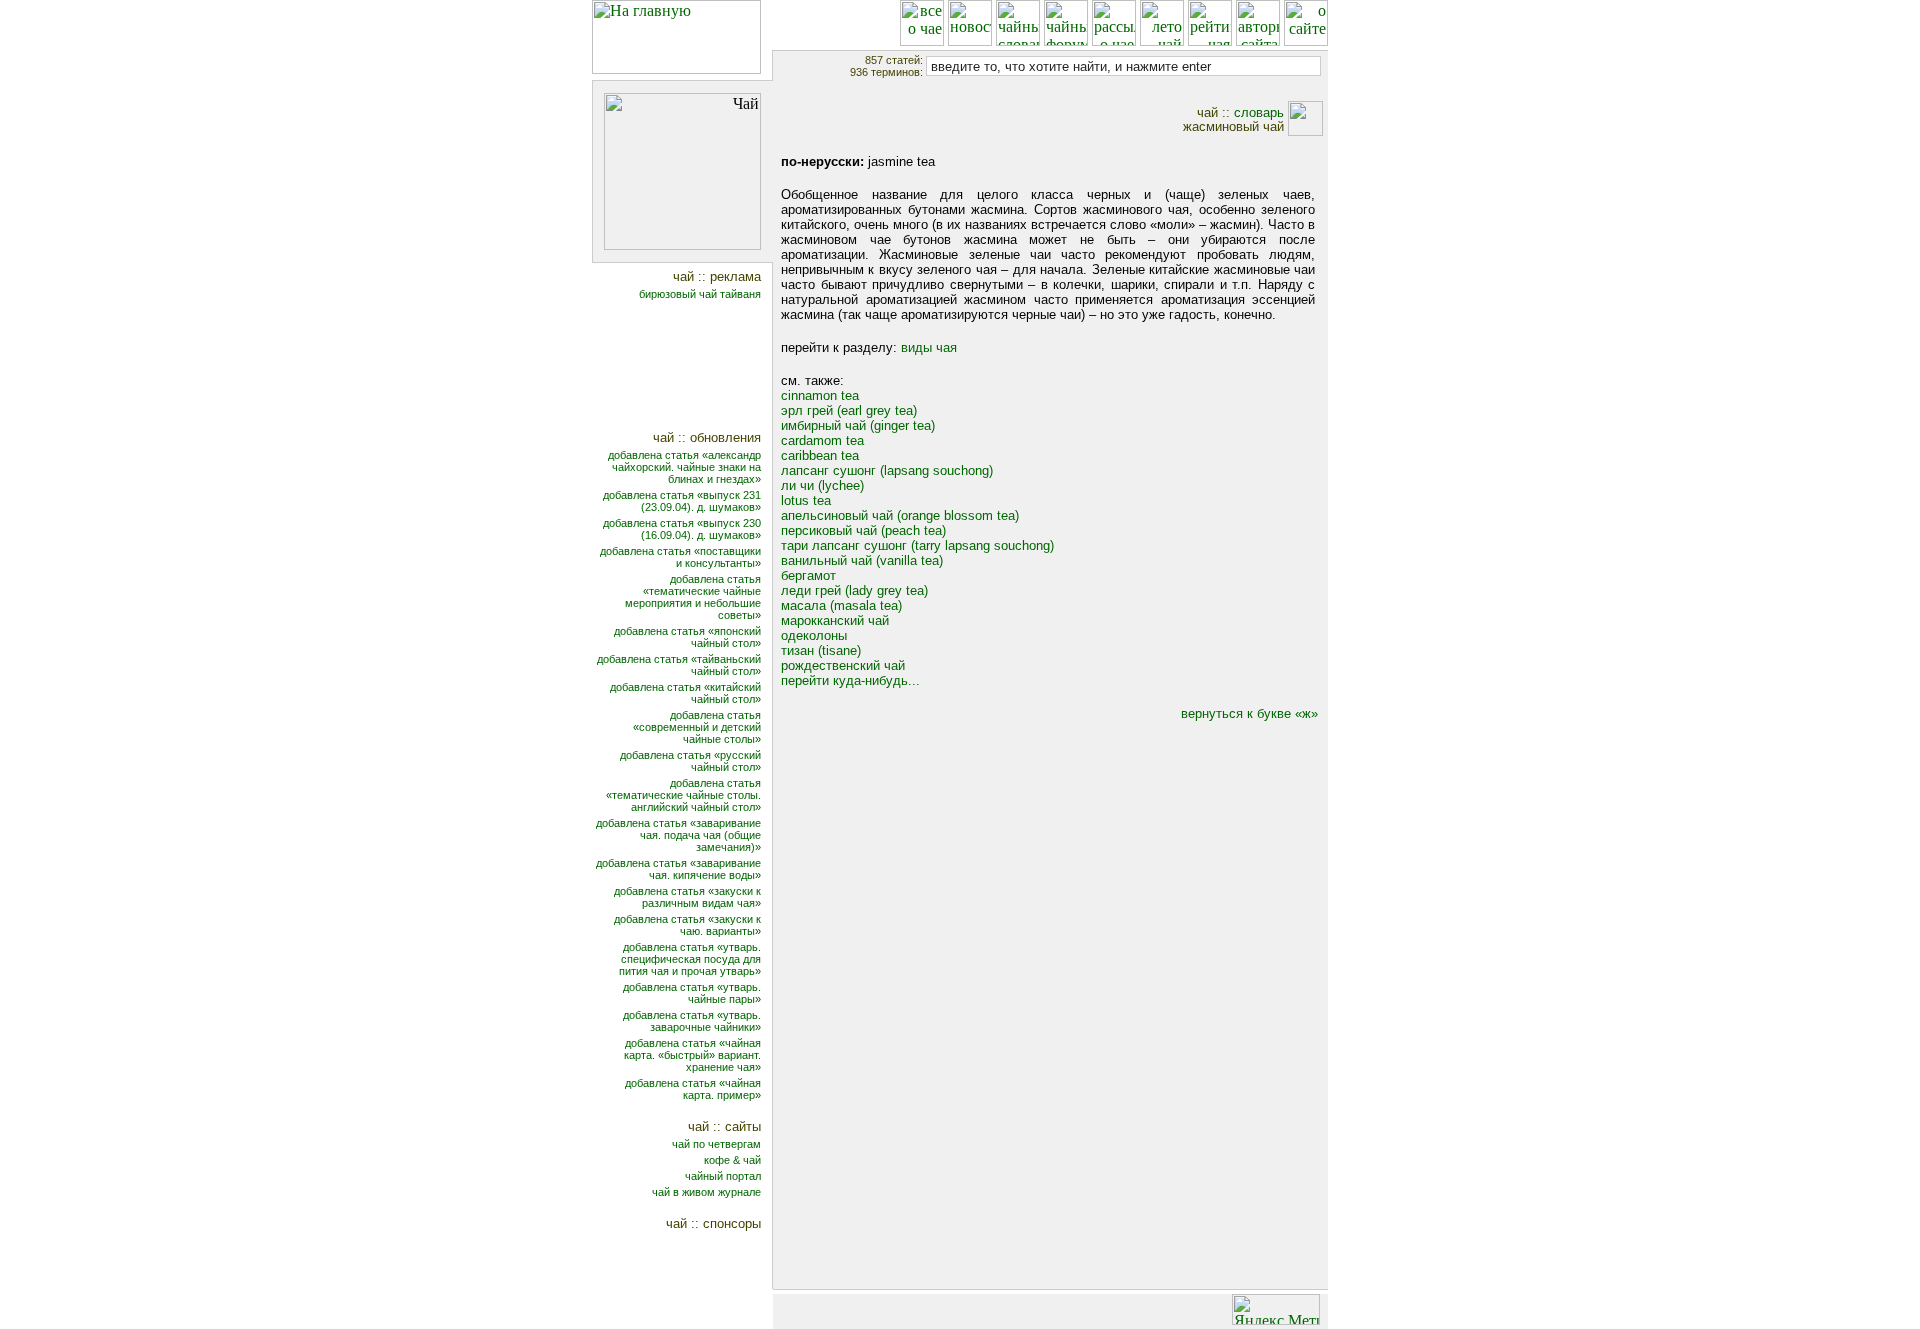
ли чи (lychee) (822, 485)
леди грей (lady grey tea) (854, 590)
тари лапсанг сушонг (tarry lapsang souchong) (917, 545)
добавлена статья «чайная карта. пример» (693, 1089)
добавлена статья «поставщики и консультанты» (680, 557)
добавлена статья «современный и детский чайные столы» (697, 727)
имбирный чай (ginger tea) (858, 425)
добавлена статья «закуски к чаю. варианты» (687, 925)
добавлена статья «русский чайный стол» (690, 761)
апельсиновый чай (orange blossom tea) (900, 515)
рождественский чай (843, 665)
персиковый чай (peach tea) (863, 530)
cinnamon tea (820, 395)
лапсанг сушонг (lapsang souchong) (887, 470)
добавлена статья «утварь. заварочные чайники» (692, 1021)
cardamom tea (822, 440)
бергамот (808, 575)
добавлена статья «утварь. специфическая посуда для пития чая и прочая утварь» (690, 959)
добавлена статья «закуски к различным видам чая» (687, 897)
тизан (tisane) (821, 650)
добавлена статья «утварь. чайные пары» (692, 993)
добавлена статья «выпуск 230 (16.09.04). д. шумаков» (682, 529)
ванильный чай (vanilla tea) (862, 560)
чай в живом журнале (706, 1192)
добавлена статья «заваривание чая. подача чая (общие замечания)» (678, 835)
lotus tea (806, 500)
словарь (1259, 112)
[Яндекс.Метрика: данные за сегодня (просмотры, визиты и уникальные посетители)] (1276, 1309)
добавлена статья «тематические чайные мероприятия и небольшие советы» (693, 597)
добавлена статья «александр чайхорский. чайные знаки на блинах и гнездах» (684, 467)
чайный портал (723, 1176)
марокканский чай (835, 620)
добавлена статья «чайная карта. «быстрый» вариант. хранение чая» (692, 1055)
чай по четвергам (716, 1144)
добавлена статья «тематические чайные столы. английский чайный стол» (683, 795)
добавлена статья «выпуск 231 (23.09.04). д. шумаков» (682, 501)
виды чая (929, 347)
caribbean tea (820, 455)
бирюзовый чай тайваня (700, 294)
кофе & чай (732, 1160)
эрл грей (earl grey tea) (849, 410)
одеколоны (814, 635)
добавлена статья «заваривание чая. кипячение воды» (678, 869)
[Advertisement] (695, 367)
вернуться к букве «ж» (1249, 713)
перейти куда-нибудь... (850, 680)
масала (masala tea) (841, 605)
